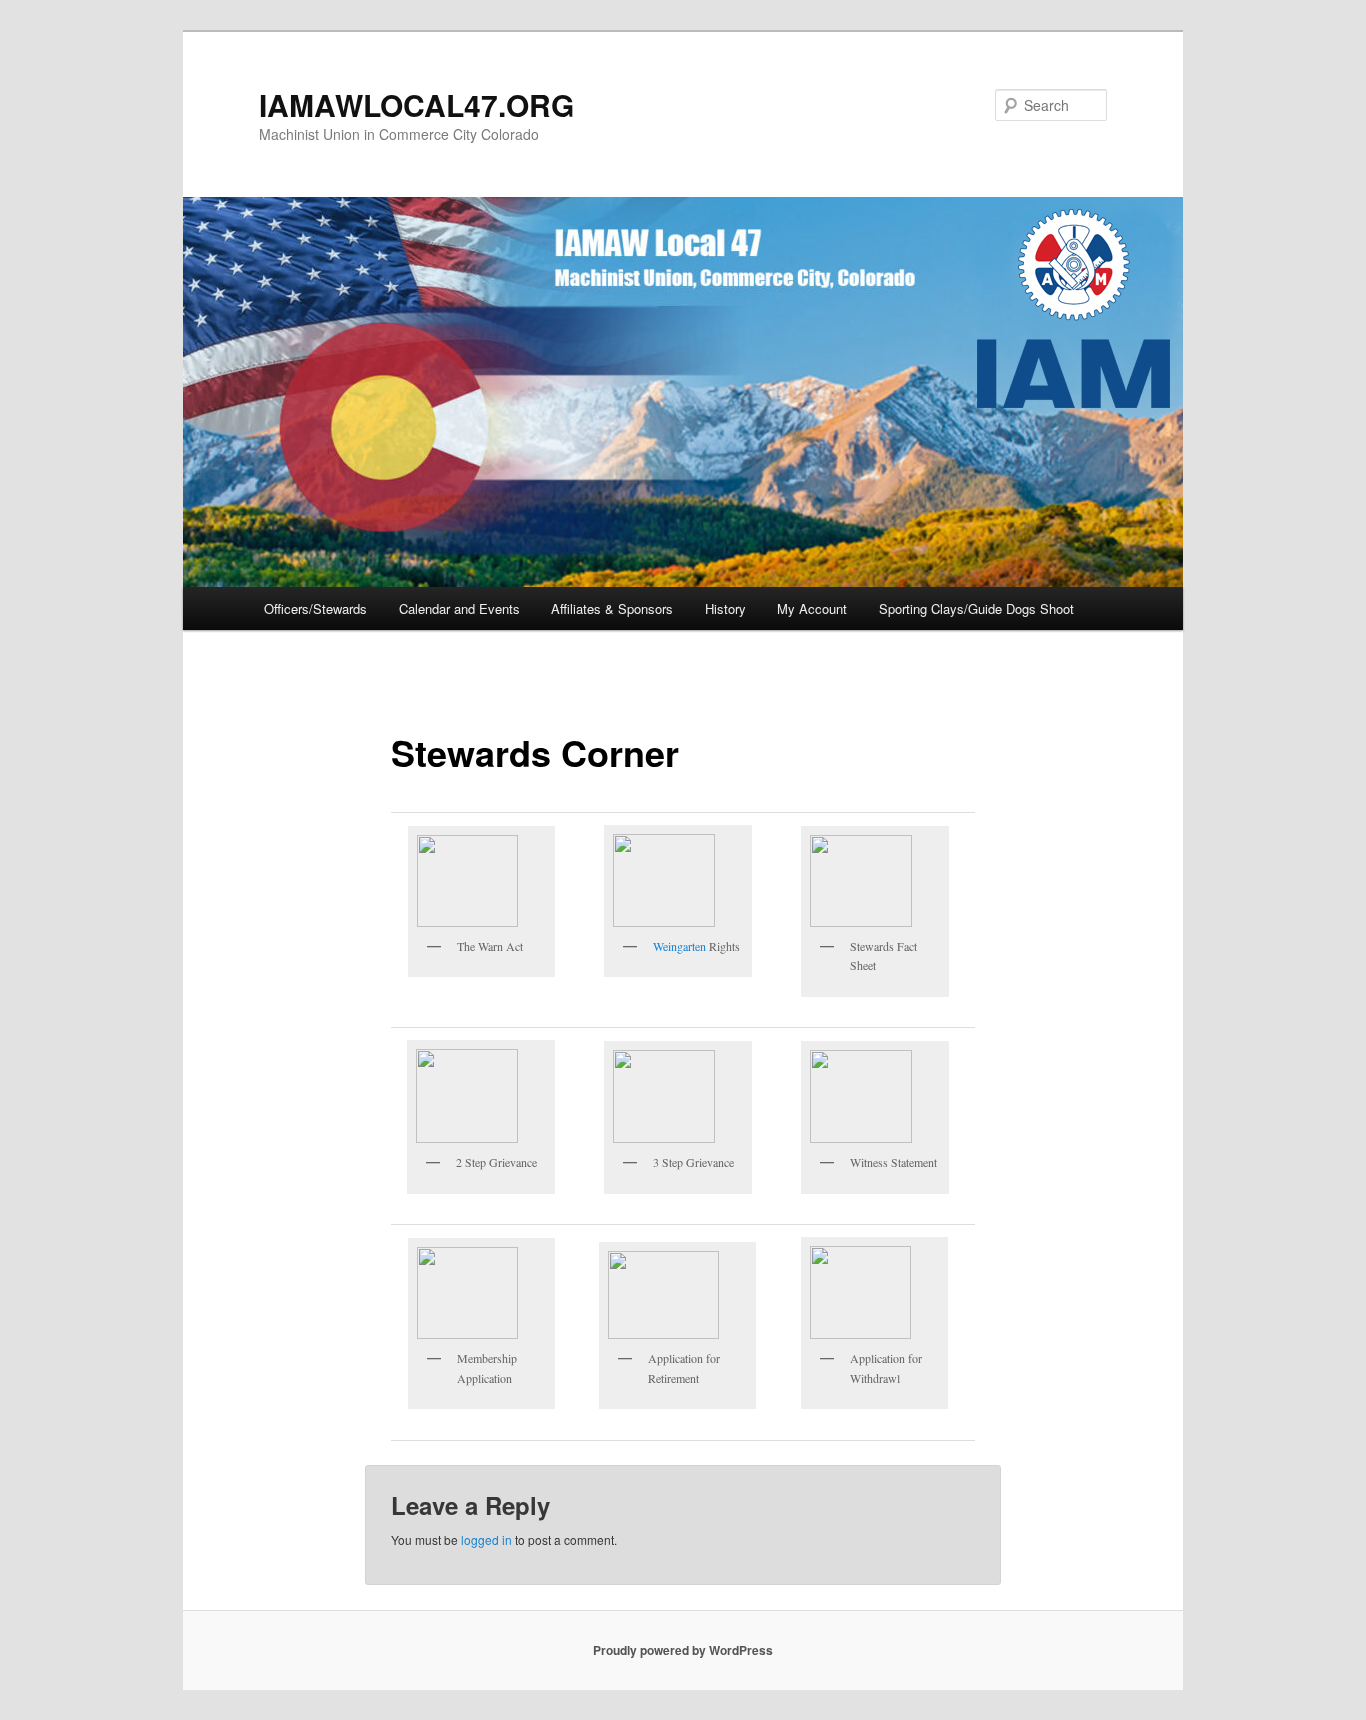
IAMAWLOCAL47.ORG (416, 104)
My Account (812, 608)
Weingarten (679, 946)
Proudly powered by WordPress (683, 1650)
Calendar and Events (459, 608)
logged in (486, 1539)
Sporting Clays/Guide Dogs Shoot (976, 608)
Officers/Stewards (315, 608)
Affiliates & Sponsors (612, 608)
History (725, 608)
